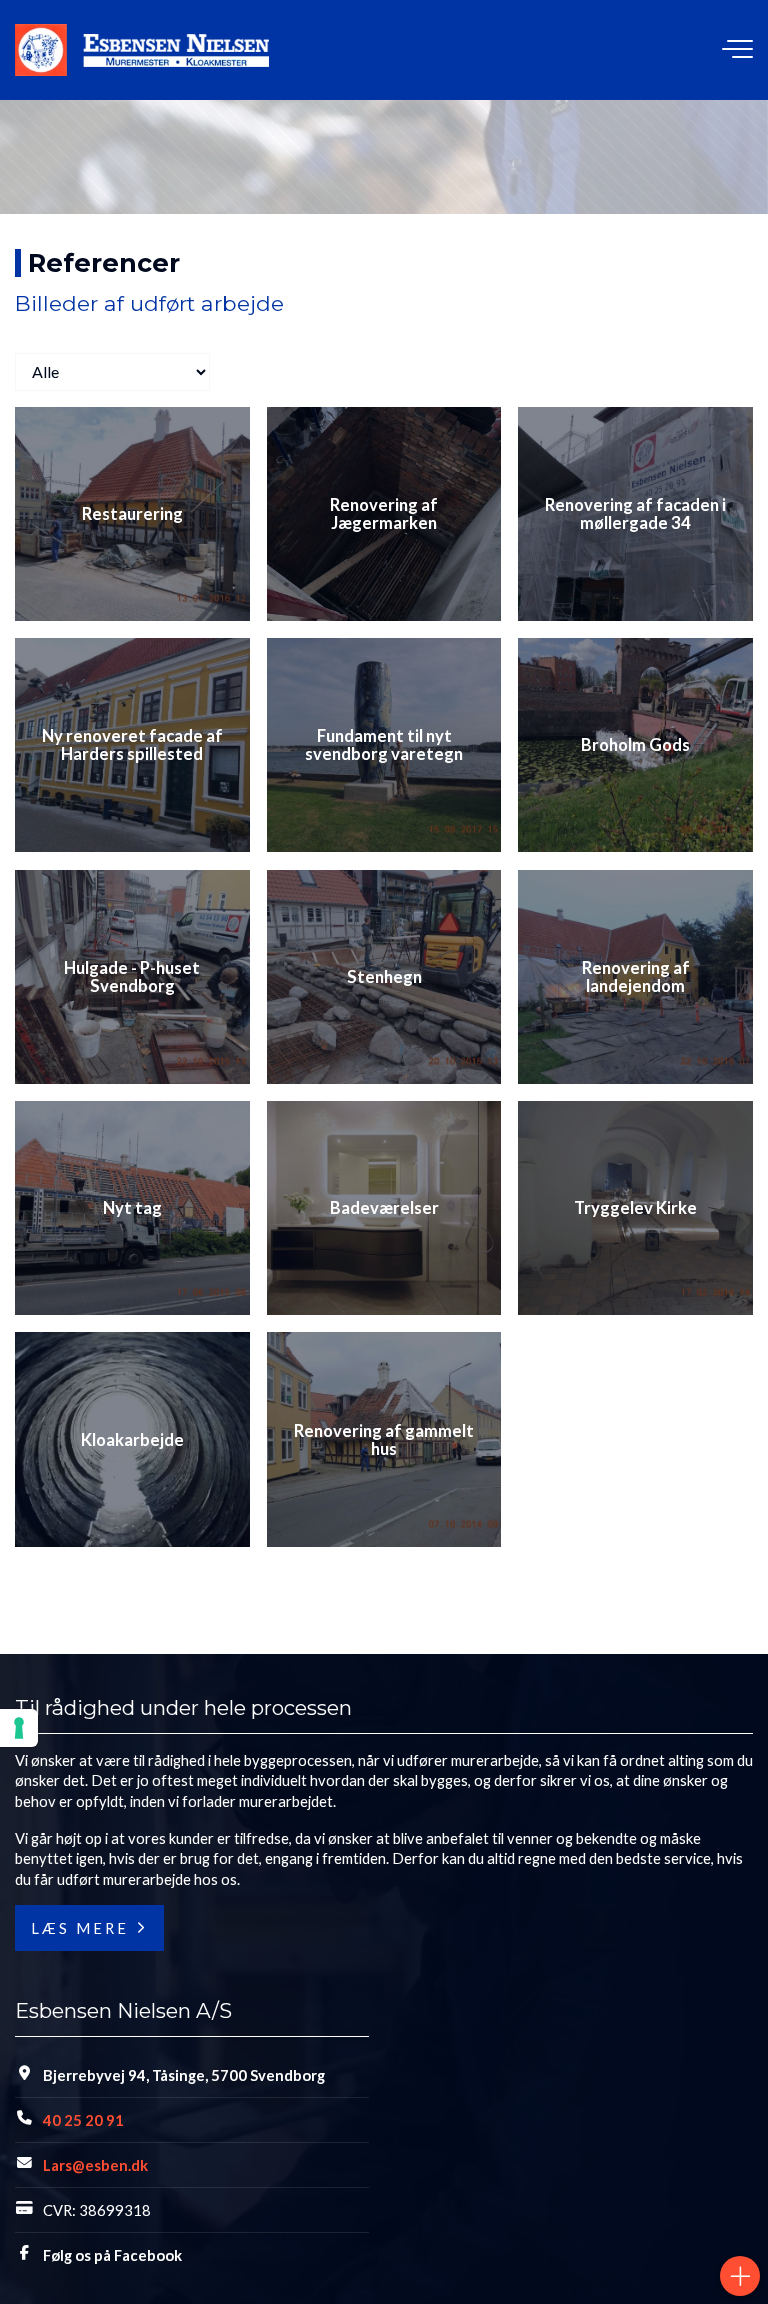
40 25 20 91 (83, 2120)
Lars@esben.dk (95, 2165)
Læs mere (80, 1928)
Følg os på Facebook (112, 2255)
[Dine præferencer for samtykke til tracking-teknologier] (19, 1728)
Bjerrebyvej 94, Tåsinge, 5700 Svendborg (184, 2075)
